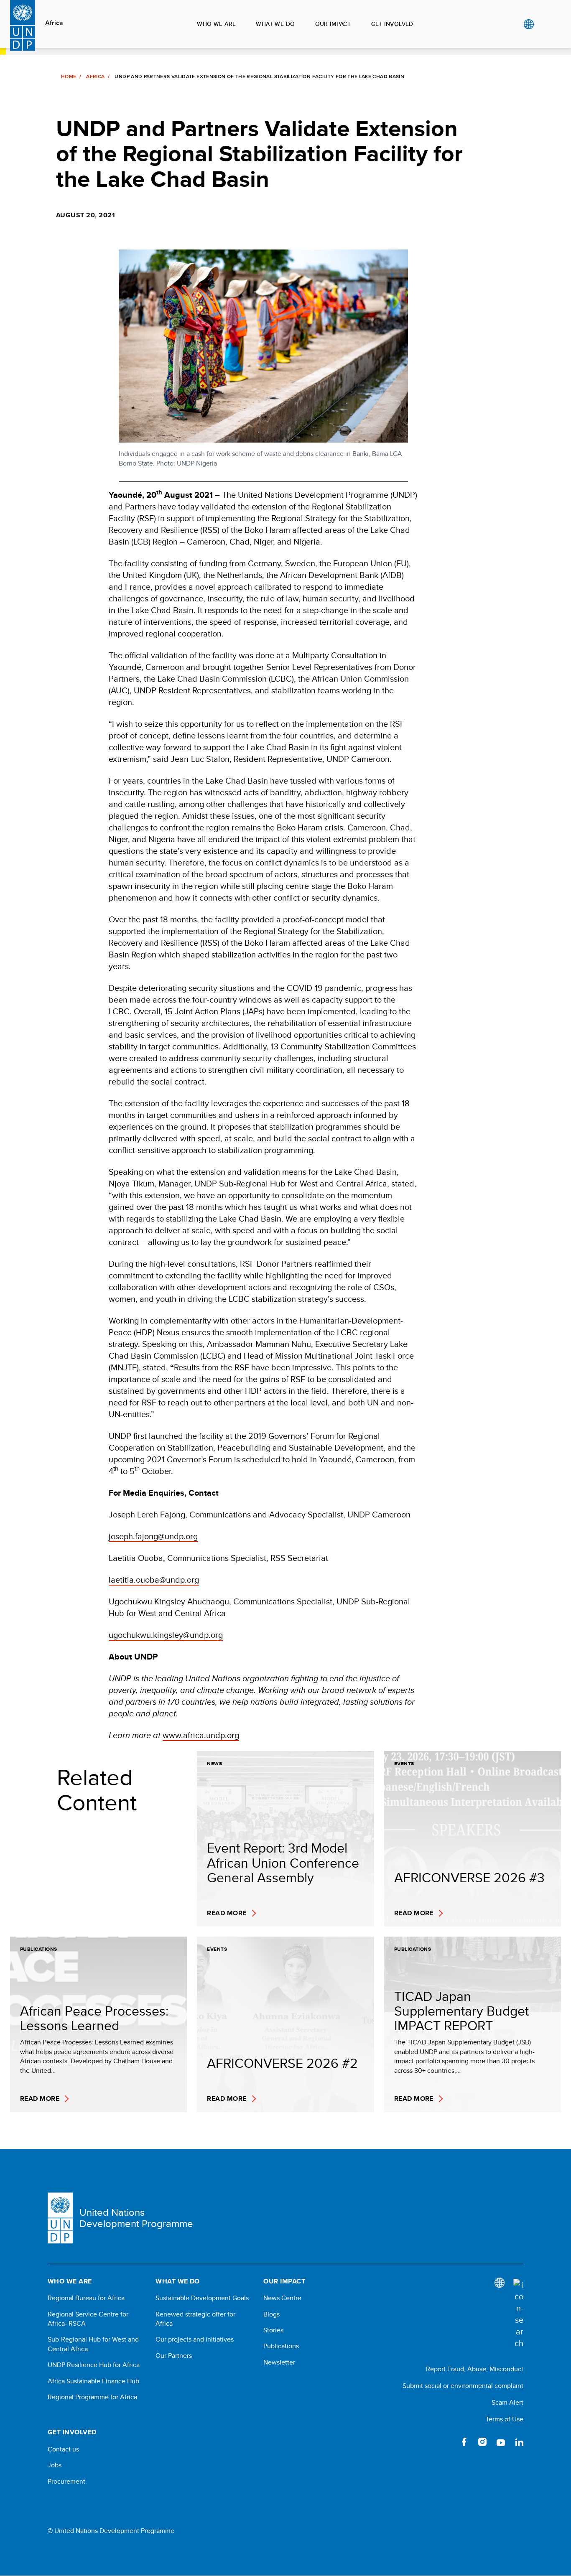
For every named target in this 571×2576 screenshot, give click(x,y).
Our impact (333, 24)
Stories (273, 2330)
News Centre (282, 2298)
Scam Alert (507, 2402)
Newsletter (279, 2362)
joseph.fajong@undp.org (153, 1536)
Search (546, 24)
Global (529, 24)
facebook (464, 2442)
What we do (275, 24)
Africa (54, 23)
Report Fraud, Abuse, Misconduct (475, 2369)
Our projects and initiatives (195, 2339)
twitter (446, 2442)
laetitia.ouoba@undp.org (154, 1579)
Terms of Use (505, 2419)
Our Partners (174, 2356)
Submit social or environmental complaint (463, 2386)
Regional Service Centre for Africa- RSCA (88, 2319)
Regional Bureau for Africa (86, 2298)
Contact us (63, 2449)
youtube (501, 2442)
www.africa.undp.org (201, 1735)
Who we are (216, 24)
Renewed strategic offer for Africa (195, 2319)
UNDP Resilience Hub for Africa (94, 2365)
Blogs (271, 2314)
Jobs (55, 2465)
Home (69, 76)
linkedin (519, 2442)
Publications (281, 2346)
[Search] (518, 2314)
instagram (482, 2442)
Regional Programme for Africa (92, 2397)
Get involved (392, 24)
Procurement (66, 2482)
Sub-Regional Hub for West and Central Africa (93, 2344)
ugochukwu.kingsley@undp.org (166, 1635)
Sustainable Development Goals (202, 2298)
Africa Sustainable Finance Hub (93, 2381)
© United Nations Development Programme (111, 2531)
